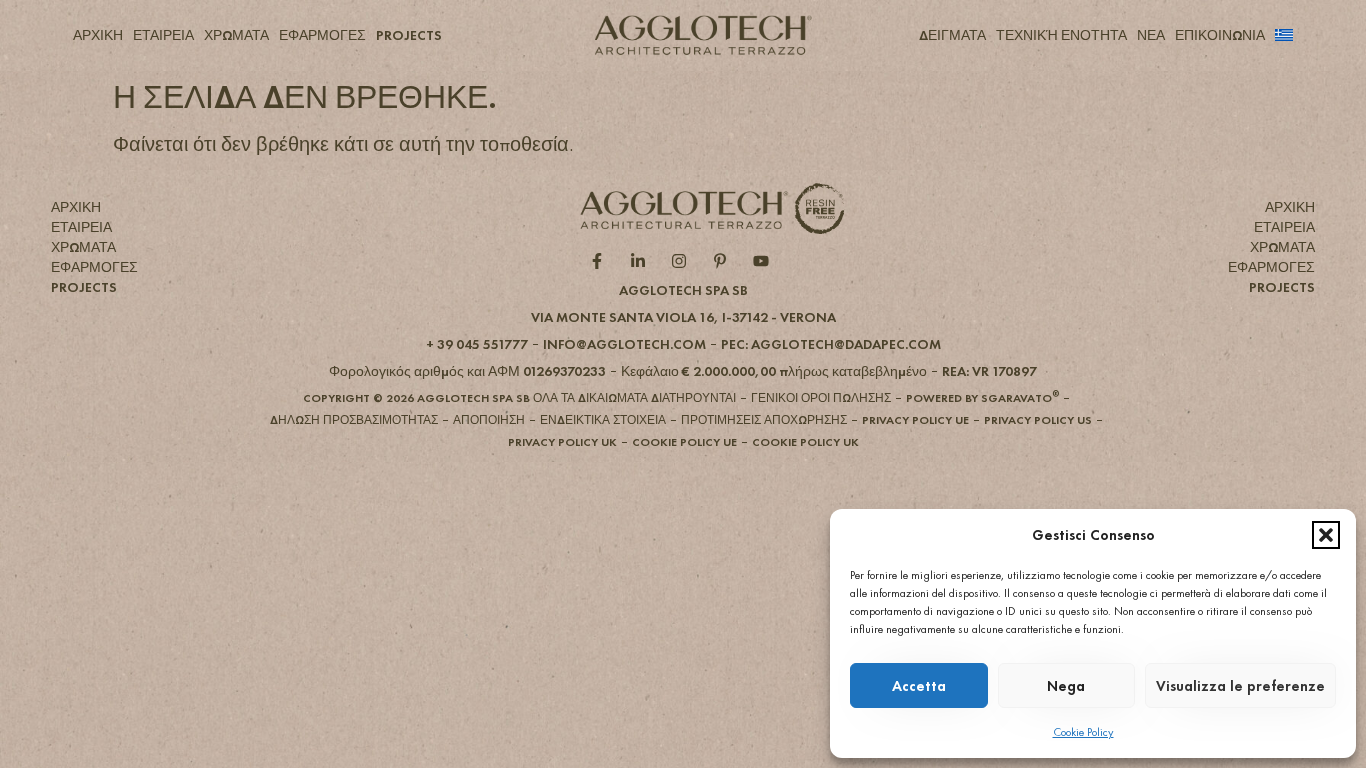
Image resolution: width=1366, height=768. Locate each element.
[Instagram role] (683, 261)
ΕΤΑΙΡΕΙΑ (163, 35)
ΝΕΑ (1151, 35)
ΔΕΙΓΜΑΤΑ (952, 35)
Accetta (919, 686)
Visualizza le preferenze (1240, 686)
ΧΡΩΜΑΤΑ (236, 35)
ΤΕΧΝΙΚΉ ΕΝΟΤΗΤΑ (1061, 35)
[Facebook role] (601, 261)
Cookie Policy (1083, 732)
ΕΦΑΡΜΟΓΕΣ (322, 35)
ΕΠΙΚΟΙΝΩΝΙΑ (1220, 35)
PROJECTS (409, 35)
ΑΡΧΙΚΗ (98, 35)
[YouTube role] (765, 261)
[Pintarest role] (724, 261)
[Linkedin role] (642, 261)
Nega (1066, 686)
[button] (1326, 535)
